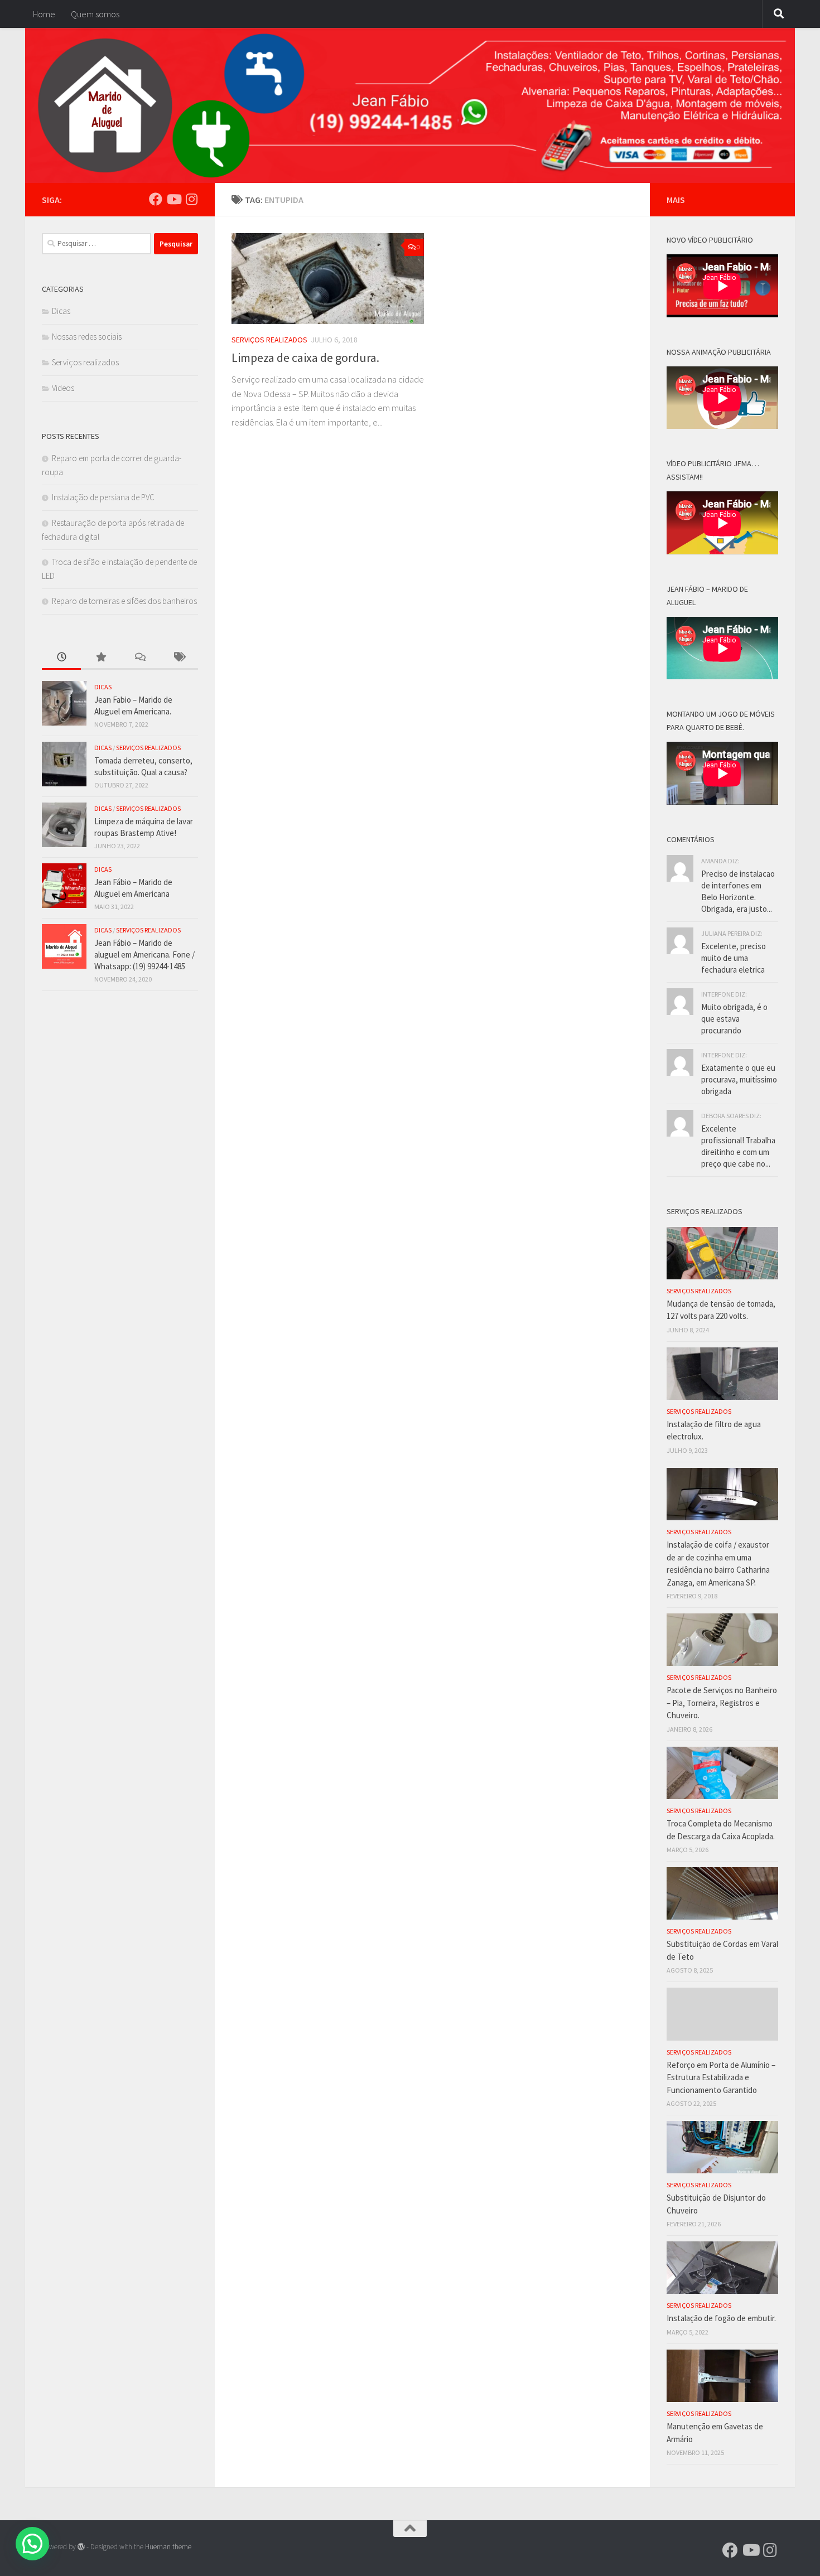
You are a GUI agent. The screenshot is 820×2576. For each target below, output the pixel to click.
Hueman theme (168, 2547)
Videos (63, 388)
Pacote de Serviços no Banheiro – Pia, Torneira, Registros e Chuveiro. (722, 1703)
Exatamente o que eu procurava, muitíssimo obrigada (739, 1079)
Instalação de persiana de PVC (103, 497)
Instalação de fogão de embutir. (721, 2318)
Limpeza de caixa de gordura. (305, 357)
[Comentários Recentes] (139, 658)
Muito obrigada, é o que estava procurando (734, 1019)
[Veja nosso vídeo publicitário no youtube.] (173, 199)
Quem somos (95, 14)
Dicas (61, 311)
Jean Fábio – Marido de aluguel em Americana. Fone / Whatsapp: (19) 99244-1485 (144, 954)
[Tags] (179, 658)
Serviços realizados (269, 340)
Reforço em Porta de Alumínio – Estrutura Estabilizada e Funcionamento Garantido (721, 2077)
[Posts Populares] (100, 658)
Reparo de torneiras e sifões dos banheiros (124, 601)
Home (44, 14)
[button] (32, 2544)
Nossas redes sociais (87, 337)
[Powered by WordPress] (81, 2547)
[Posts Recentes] (61, 658)
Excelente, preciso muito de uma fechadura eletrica (734, 958)
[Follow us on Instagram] (191, 199)
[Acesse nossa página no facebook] (156, 199)
